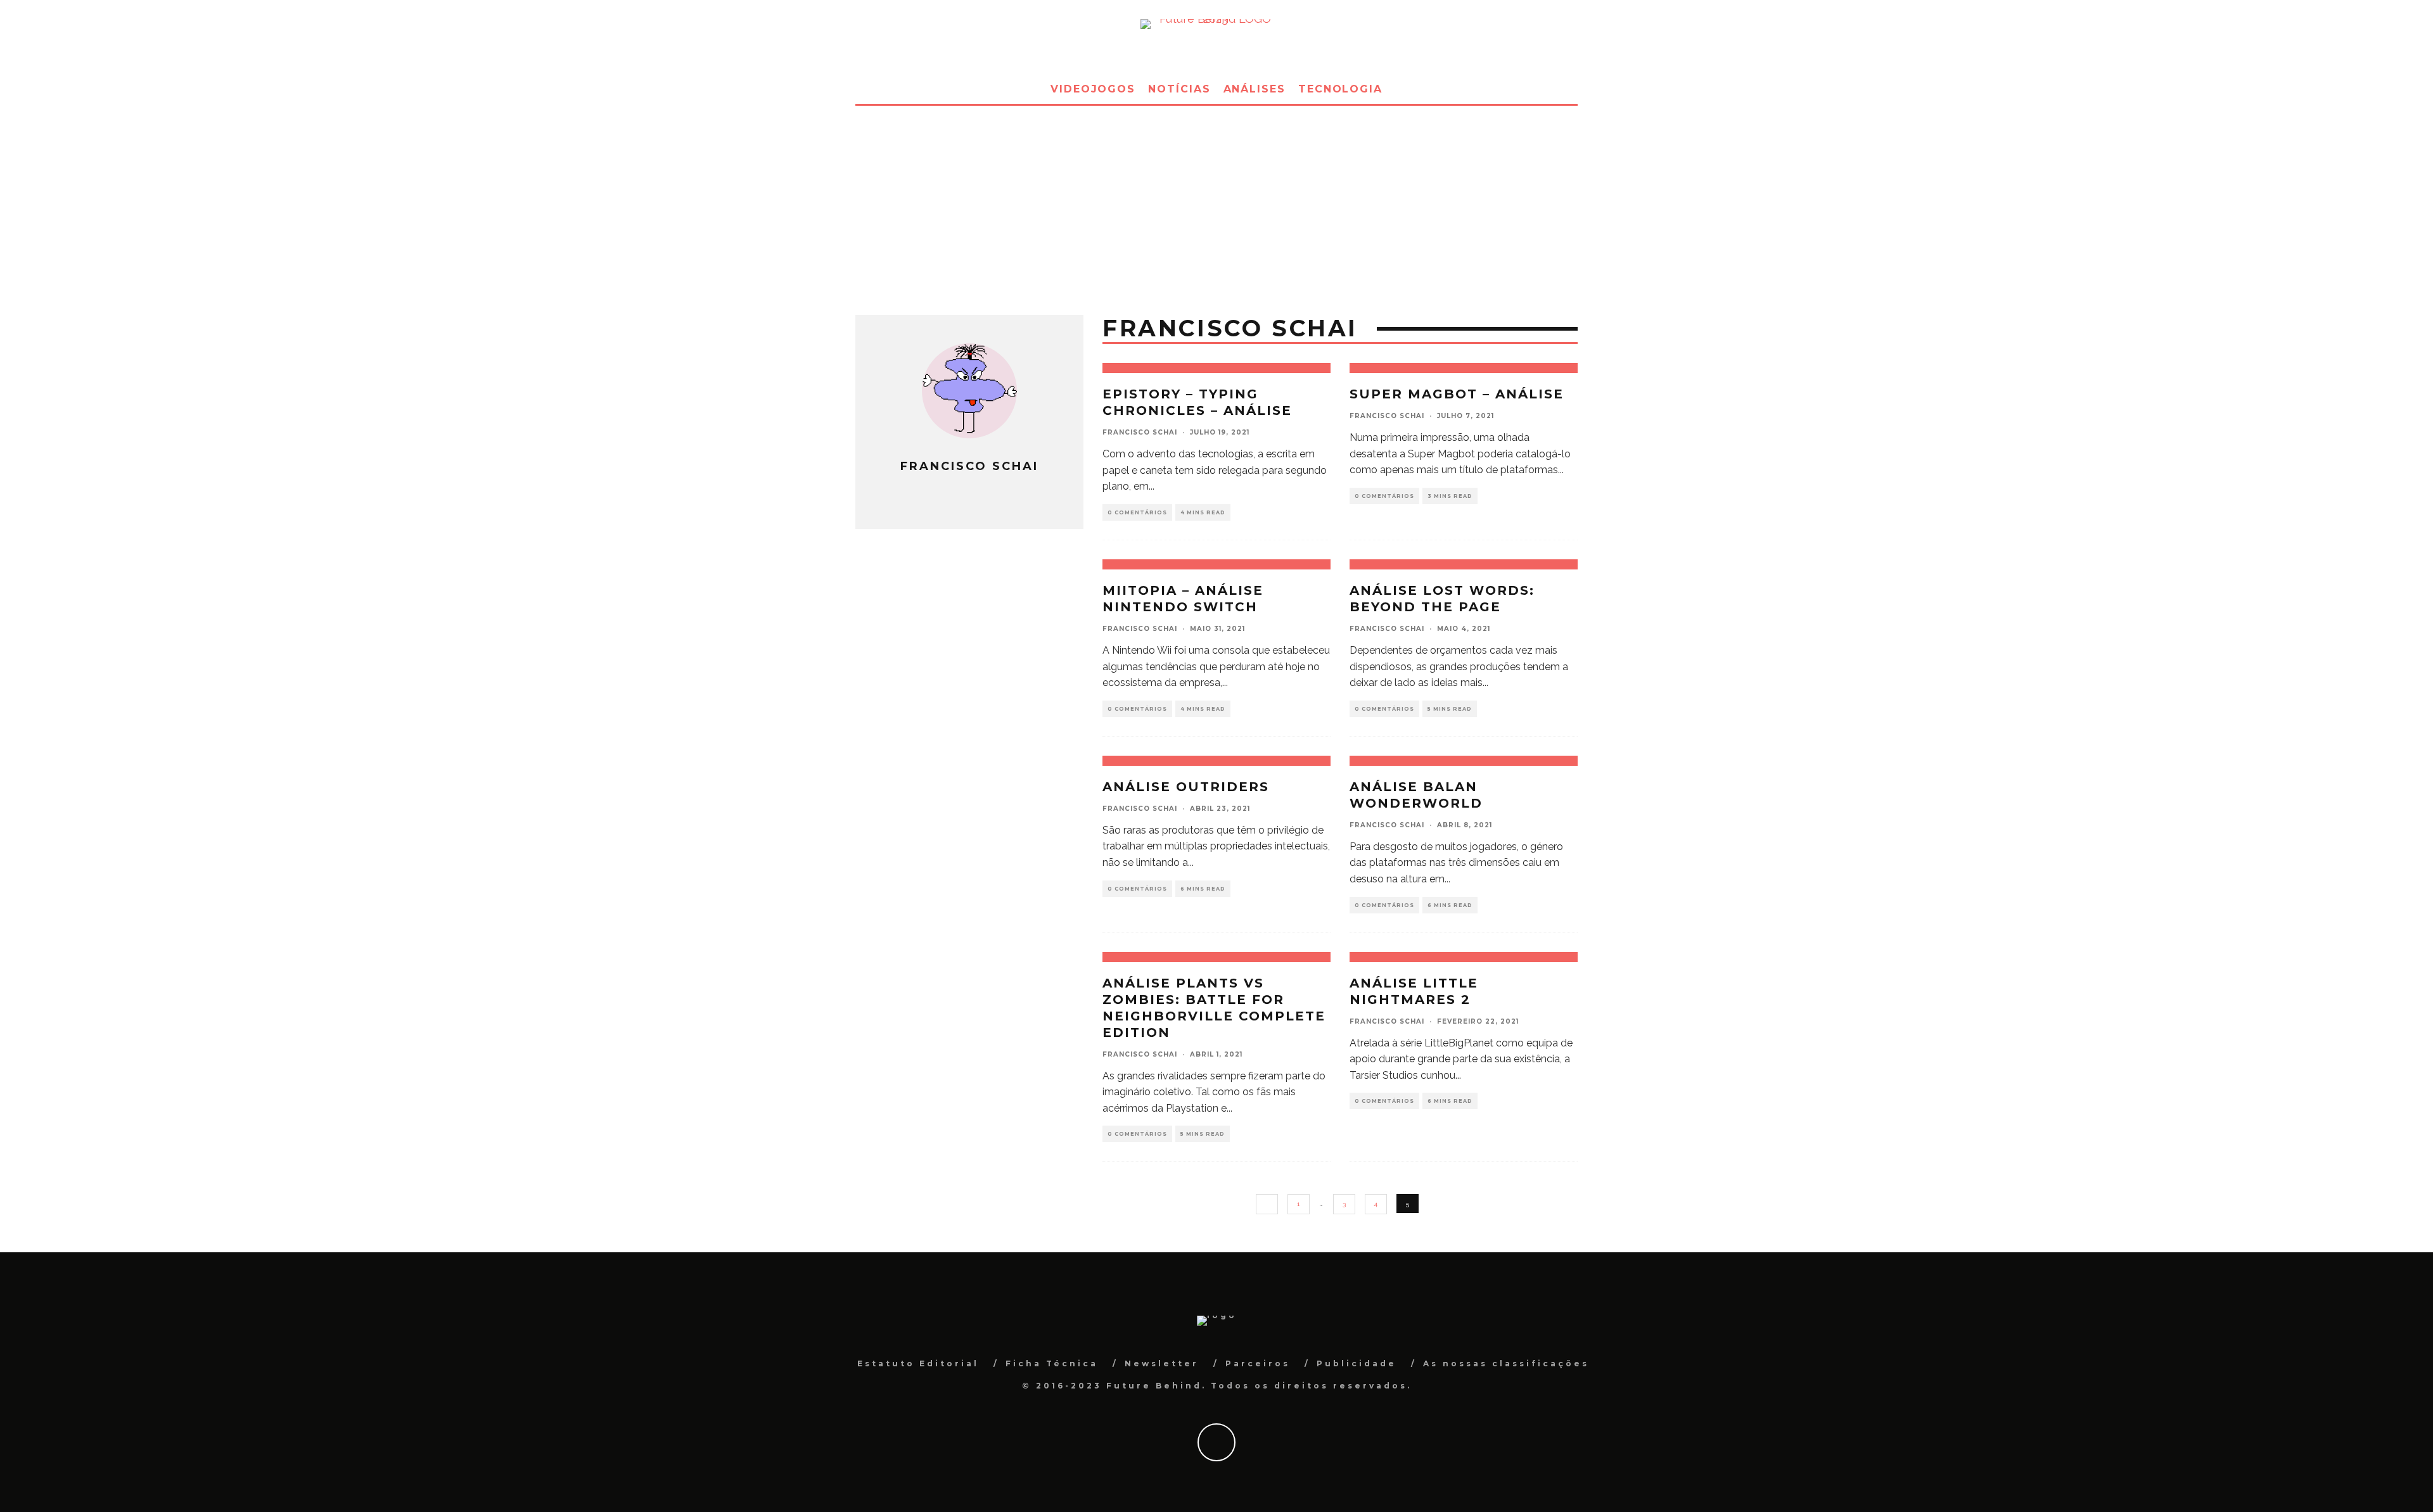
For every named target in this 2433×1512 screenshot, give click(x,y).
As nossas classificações (1506, 1363)
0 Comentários (1137, 512)
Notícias (1179, 89)
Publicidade (1357, 1363)
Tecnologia (1340, 89)
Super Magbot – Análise (1457, 394)
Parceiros (1258, 1363)
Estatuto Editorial (918, 1363)
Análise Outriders (1186, 787)
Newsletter (1162, 1363)
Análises (1255, 89)
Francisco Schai (1140, 432)
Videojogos (1093, 89)
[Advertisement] (1216, 201)
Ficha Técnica (1052, 1363)
